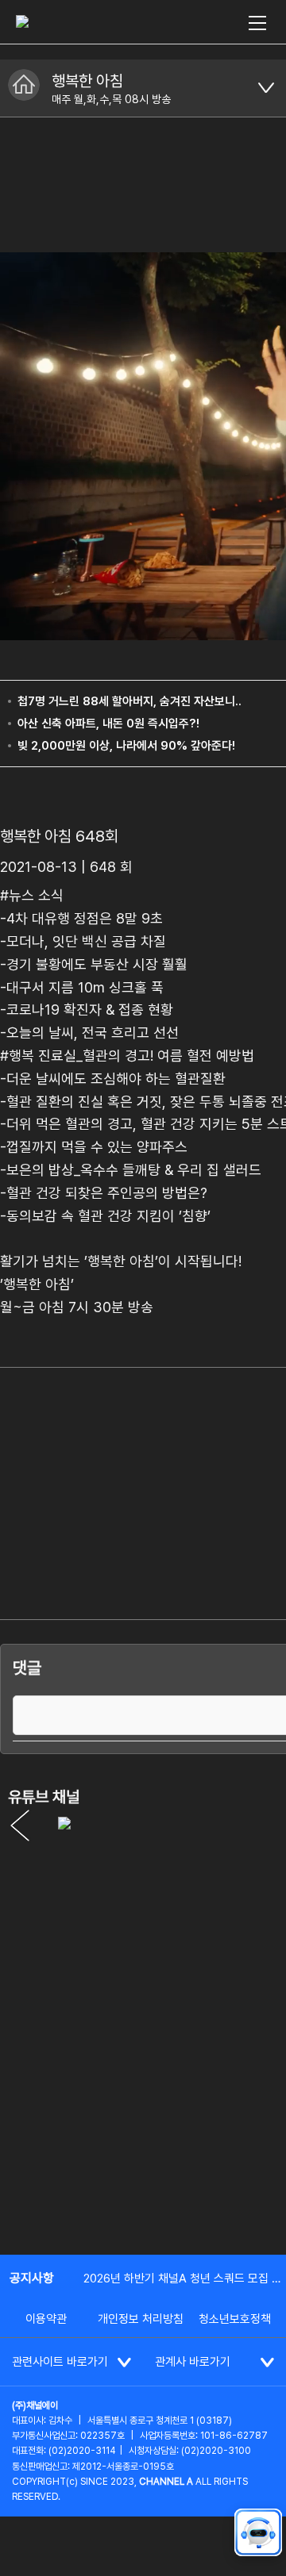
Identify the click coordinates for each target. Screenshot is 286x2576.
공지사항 (32, 2278)
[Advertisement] (143, 2088)
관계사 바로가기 (193, 2362)
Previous (20, 1825)
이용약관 (46, 2319)
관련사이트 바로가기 (60, 2362)
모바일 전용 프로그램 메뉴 (266, 88)
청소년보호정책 (235, 2319)
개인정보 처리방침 (141, 2319)
